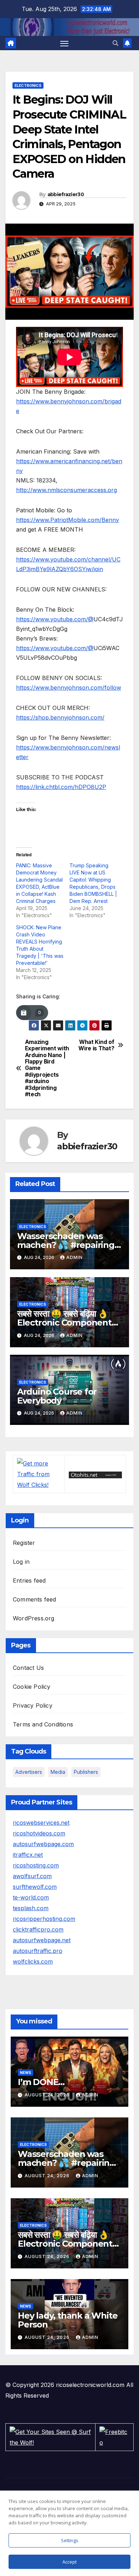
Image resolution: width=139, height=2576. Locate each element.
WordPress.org (34, 1618)
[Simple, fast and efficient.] (95, 1474)
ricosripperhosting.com (44, 1919)
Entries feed (29, 1580)
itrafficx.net (28, 1855)
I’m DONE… (41, 2082)
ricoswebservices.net (41, 1823)
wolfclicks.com (33, 1961)
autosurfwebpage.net (42, 1940)
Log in (21, 1562)
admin (74, 1257)
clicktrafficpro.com (38, 1929)
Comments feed (35, 1599)
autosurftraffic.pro (38, 1951)
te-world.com (31, 1897)
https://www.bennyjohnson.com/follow (69, 688)
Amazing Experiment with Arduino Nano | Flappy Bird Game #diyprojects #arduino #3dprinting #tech (47, 1068)
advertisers (29, 1772)
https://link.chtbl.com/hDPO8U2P (61, 787)
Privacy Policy (33, 1705)
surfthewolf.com (35, 1887)
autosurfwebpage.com (43, 1844)
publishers (86, 1772)
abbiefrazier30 (66, 194)
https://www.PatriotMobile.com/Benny (68, 520)
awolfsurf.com (32, 1876)
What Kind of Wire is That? (96, 1045)
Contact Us (28, 1668)
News (25, 2073)
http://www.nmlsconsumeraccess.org (66, 490)
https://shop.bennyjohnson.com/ (60, 717)
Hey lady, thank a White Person (68, 2320)
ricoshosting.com (36, 1865)
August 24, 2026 (48, 2095)
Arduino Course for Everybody (57, 1396)
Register (24, 1543)
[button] (115, 43)
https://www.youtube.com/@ (55, 619)
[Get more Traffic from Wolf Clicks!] (39, 1474)
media (58, 1772)
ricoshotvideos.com (39, 1833)
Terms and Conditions (43, 1724)
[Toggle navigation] (65, 43)
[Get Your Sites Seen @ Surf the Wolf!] (50, 2436)
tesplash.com (31, 1908)
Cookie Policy (32, 1687)
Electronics (28, 85)
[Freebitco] (114, 2436)
